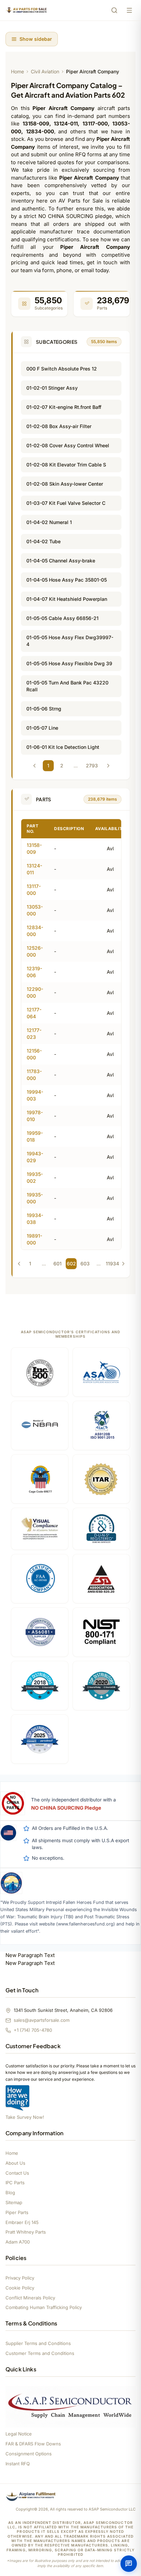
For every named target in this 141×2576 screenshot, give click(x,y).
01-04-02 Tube (43, 541)
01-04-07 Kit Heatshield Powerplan (67, 599)
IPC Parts (15, 2183)
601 (57, 1263)
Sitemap (14, 2202)
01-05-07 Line (42, 728)
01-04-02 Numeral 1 (49, 522)
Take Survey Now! (25, 2117)
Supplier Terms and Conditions (38, 2343)
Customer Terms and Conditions (40, 2353)
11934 (112, 1263)
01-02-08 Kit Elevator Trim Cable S (66, 465)
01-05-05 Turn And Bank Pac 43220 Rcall (67, 686)
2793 (92, 765)
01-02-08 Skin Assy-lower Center (65, 484)
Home (17, 71)
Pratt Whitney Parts (26, 2232)
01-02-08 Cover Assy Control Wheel (68, 445)
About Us (15, 2163)
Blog (10, 2192)
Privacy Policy (20, 2278)
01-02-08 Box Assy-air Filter (59, 426)
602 (71, 1263)
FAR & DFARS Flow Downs (33, 2444)
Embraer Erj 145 (22, 2222)
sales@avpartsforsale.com (42, 2020)
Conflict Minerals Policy (30, 2298)
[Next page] (108, 766)
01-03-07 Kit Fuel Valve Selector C (66, 503)
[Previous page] (35, 766)
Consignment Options (29, 2454)
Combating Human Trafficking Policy (44, 2307)
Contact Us (17, 2173)
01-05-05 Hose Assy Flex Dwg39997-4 (70, 641)
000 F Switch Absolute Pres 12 (62, 369)
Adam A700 (18, 2242)
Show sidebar (36, 39)
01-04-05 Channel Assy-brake (61, 561)
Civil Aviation (45, 71)
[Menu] (129, 10)
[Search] (114, 10)
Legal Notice (19, 2434)
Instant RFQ (18, 2464)
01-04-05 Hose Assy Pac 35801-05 (67, 580)
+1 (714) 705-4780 (33, 2030)
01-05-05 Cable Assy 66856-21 (62, 618)
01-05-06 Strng (44, 709)
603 (85, 1263)
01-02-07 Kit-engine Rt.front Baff (64, 407)
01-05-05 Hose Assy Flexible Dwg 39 (69, 663)
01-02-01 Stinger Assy (52, 388)
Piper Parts (17, 2212)
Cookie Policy (20, 2288)
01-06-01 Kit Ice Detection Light (63, 747)
